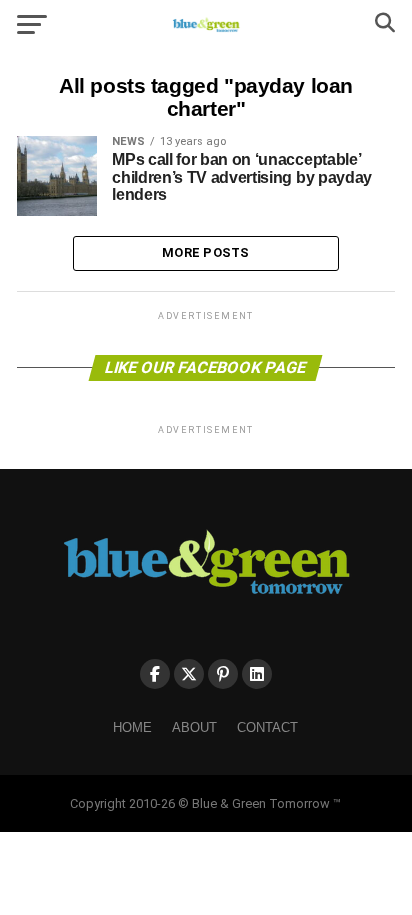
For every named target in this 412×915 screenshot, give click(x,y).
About (194, 727)
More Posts (206, 252)
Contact (267, 727)
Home (132, 727)
